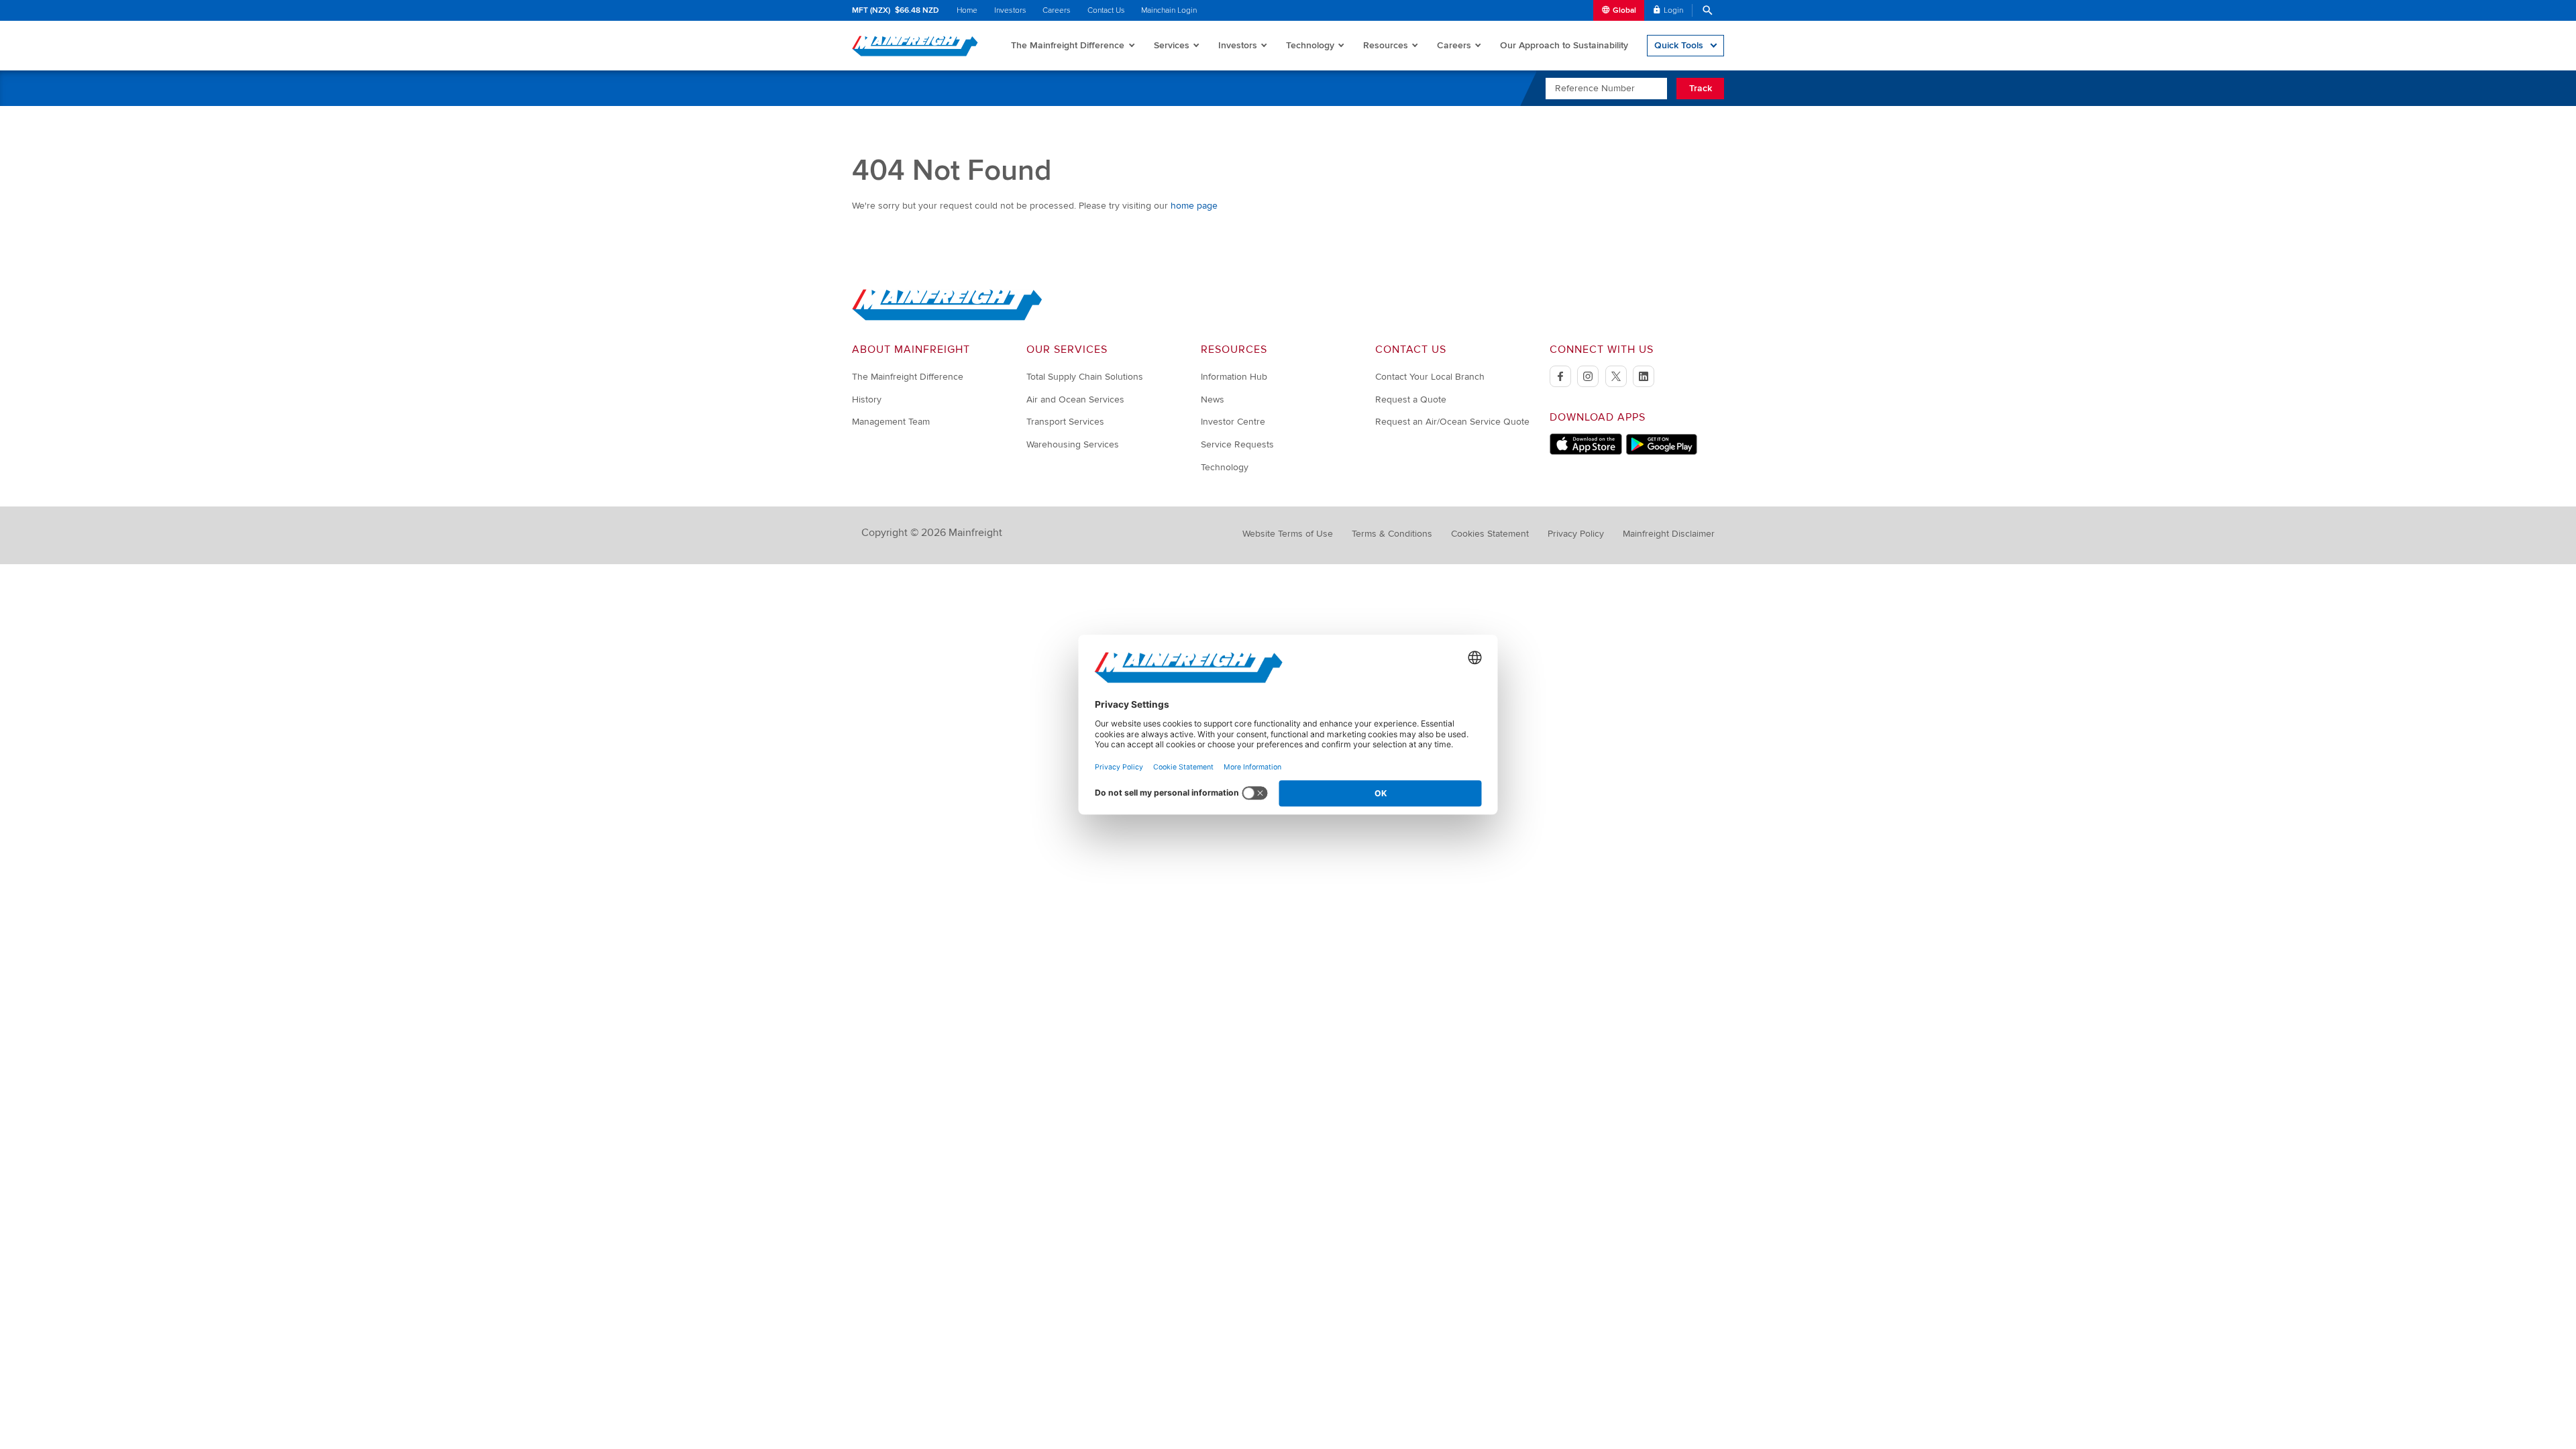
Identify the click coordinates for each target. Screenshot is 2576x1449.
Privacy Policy (1576, 534)
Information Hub (1234, 377)
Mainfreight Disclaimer (1669, 534)
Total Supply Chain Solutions (1085, 377)
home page (1194, 206)
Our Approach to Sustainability (1564, 45)
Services (1172, 45)
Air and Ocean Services (1075, 399)
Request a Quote (1411, 399)
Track (1701, 88)
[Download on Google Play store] (1661, 452)
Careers (1057, 10)
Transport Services (1065, 422)
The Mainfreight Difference (1068, 45)
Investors (1010, 10)
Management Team (891, 422)
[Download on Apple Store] (1586, 452)
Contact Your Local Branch (1430, 377)
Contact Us (1106, 10)
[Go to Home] (947, 318)
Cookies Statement (1490, 534)
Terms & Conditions (1392, 534)
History (867, 399)
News (1213, 399)
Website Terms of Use (1288, 534)
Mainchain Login (1169, 10)
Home (967, 10)
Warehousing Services (1073, 444)
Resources (1386, 45)
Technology (1310, 45)
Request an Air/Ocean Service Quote (1452, 422)
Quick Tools (1679, 45)
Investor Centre (1233, 422)
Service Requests (1237, 444)
